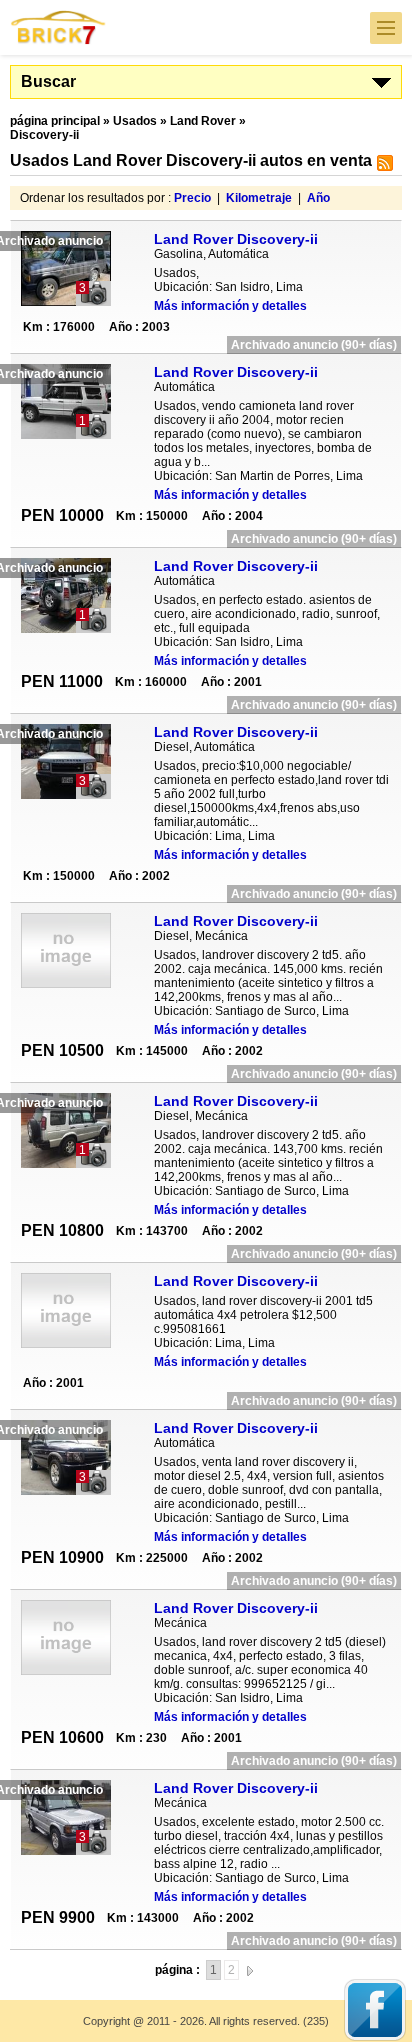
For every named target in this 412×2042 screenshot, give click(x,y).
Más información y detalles (230, 306)
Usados (135, 121)
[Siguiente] (250, 1970)
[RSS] (382, 167)
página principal (55, 121)
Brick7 (59, 27)
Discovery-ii (44, 135)
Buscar (48, 81)
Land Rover (203, 121)
